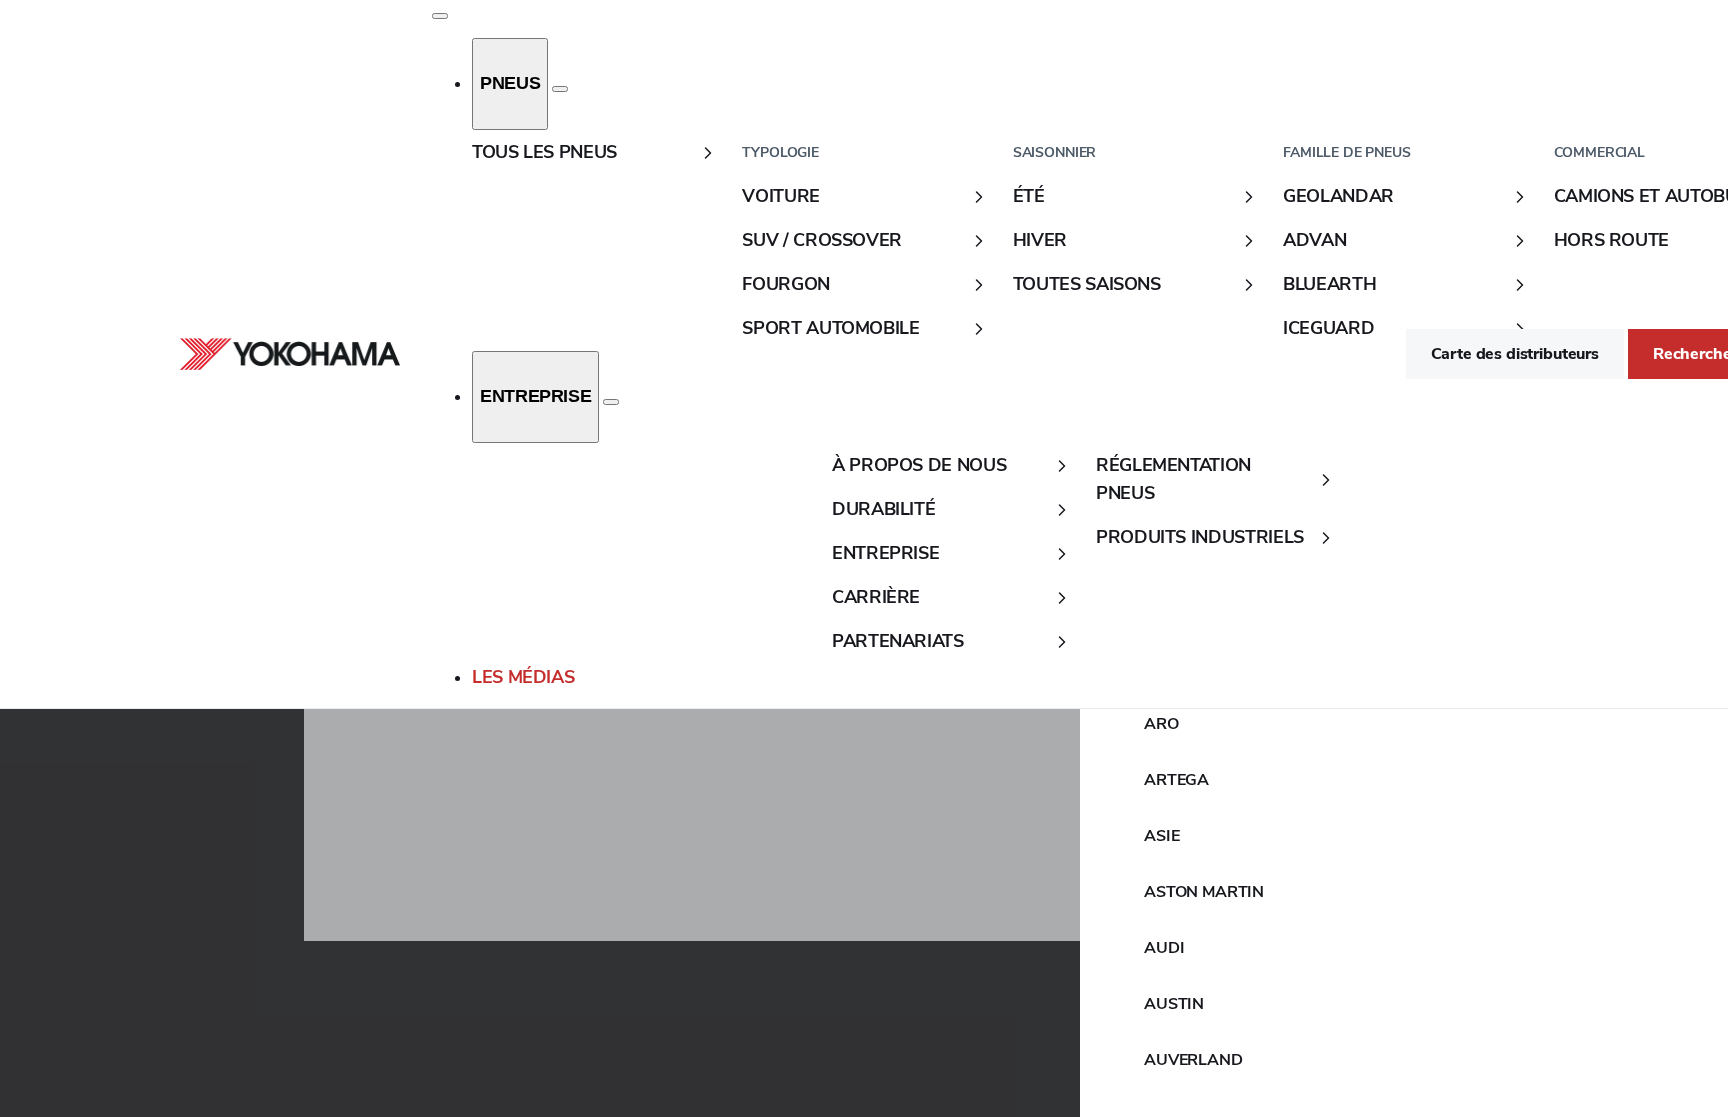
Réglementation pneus (1173, 479)
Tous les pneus (544, 152)
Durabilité (883, 509)
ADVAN (1314, 240)
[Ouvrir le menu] (440, 16)
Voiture (780, 196)
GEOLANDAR (1338, 196)
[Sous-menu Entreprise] (611, 402)
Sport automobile (830, 328)
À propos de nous (919, 465)
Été (1029, 196)
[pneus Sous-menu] (560, 89)
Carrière (876, 597)
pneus (510, 83)
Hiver (1040, 240)
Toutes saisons (1087, 284)
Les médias (523, 677)
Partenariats (898, 641)
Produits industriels (1200, 537)
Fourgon (785, 284)
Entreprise (535, 396)
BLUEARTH (1329, 284)
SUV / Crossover (822, 240)
